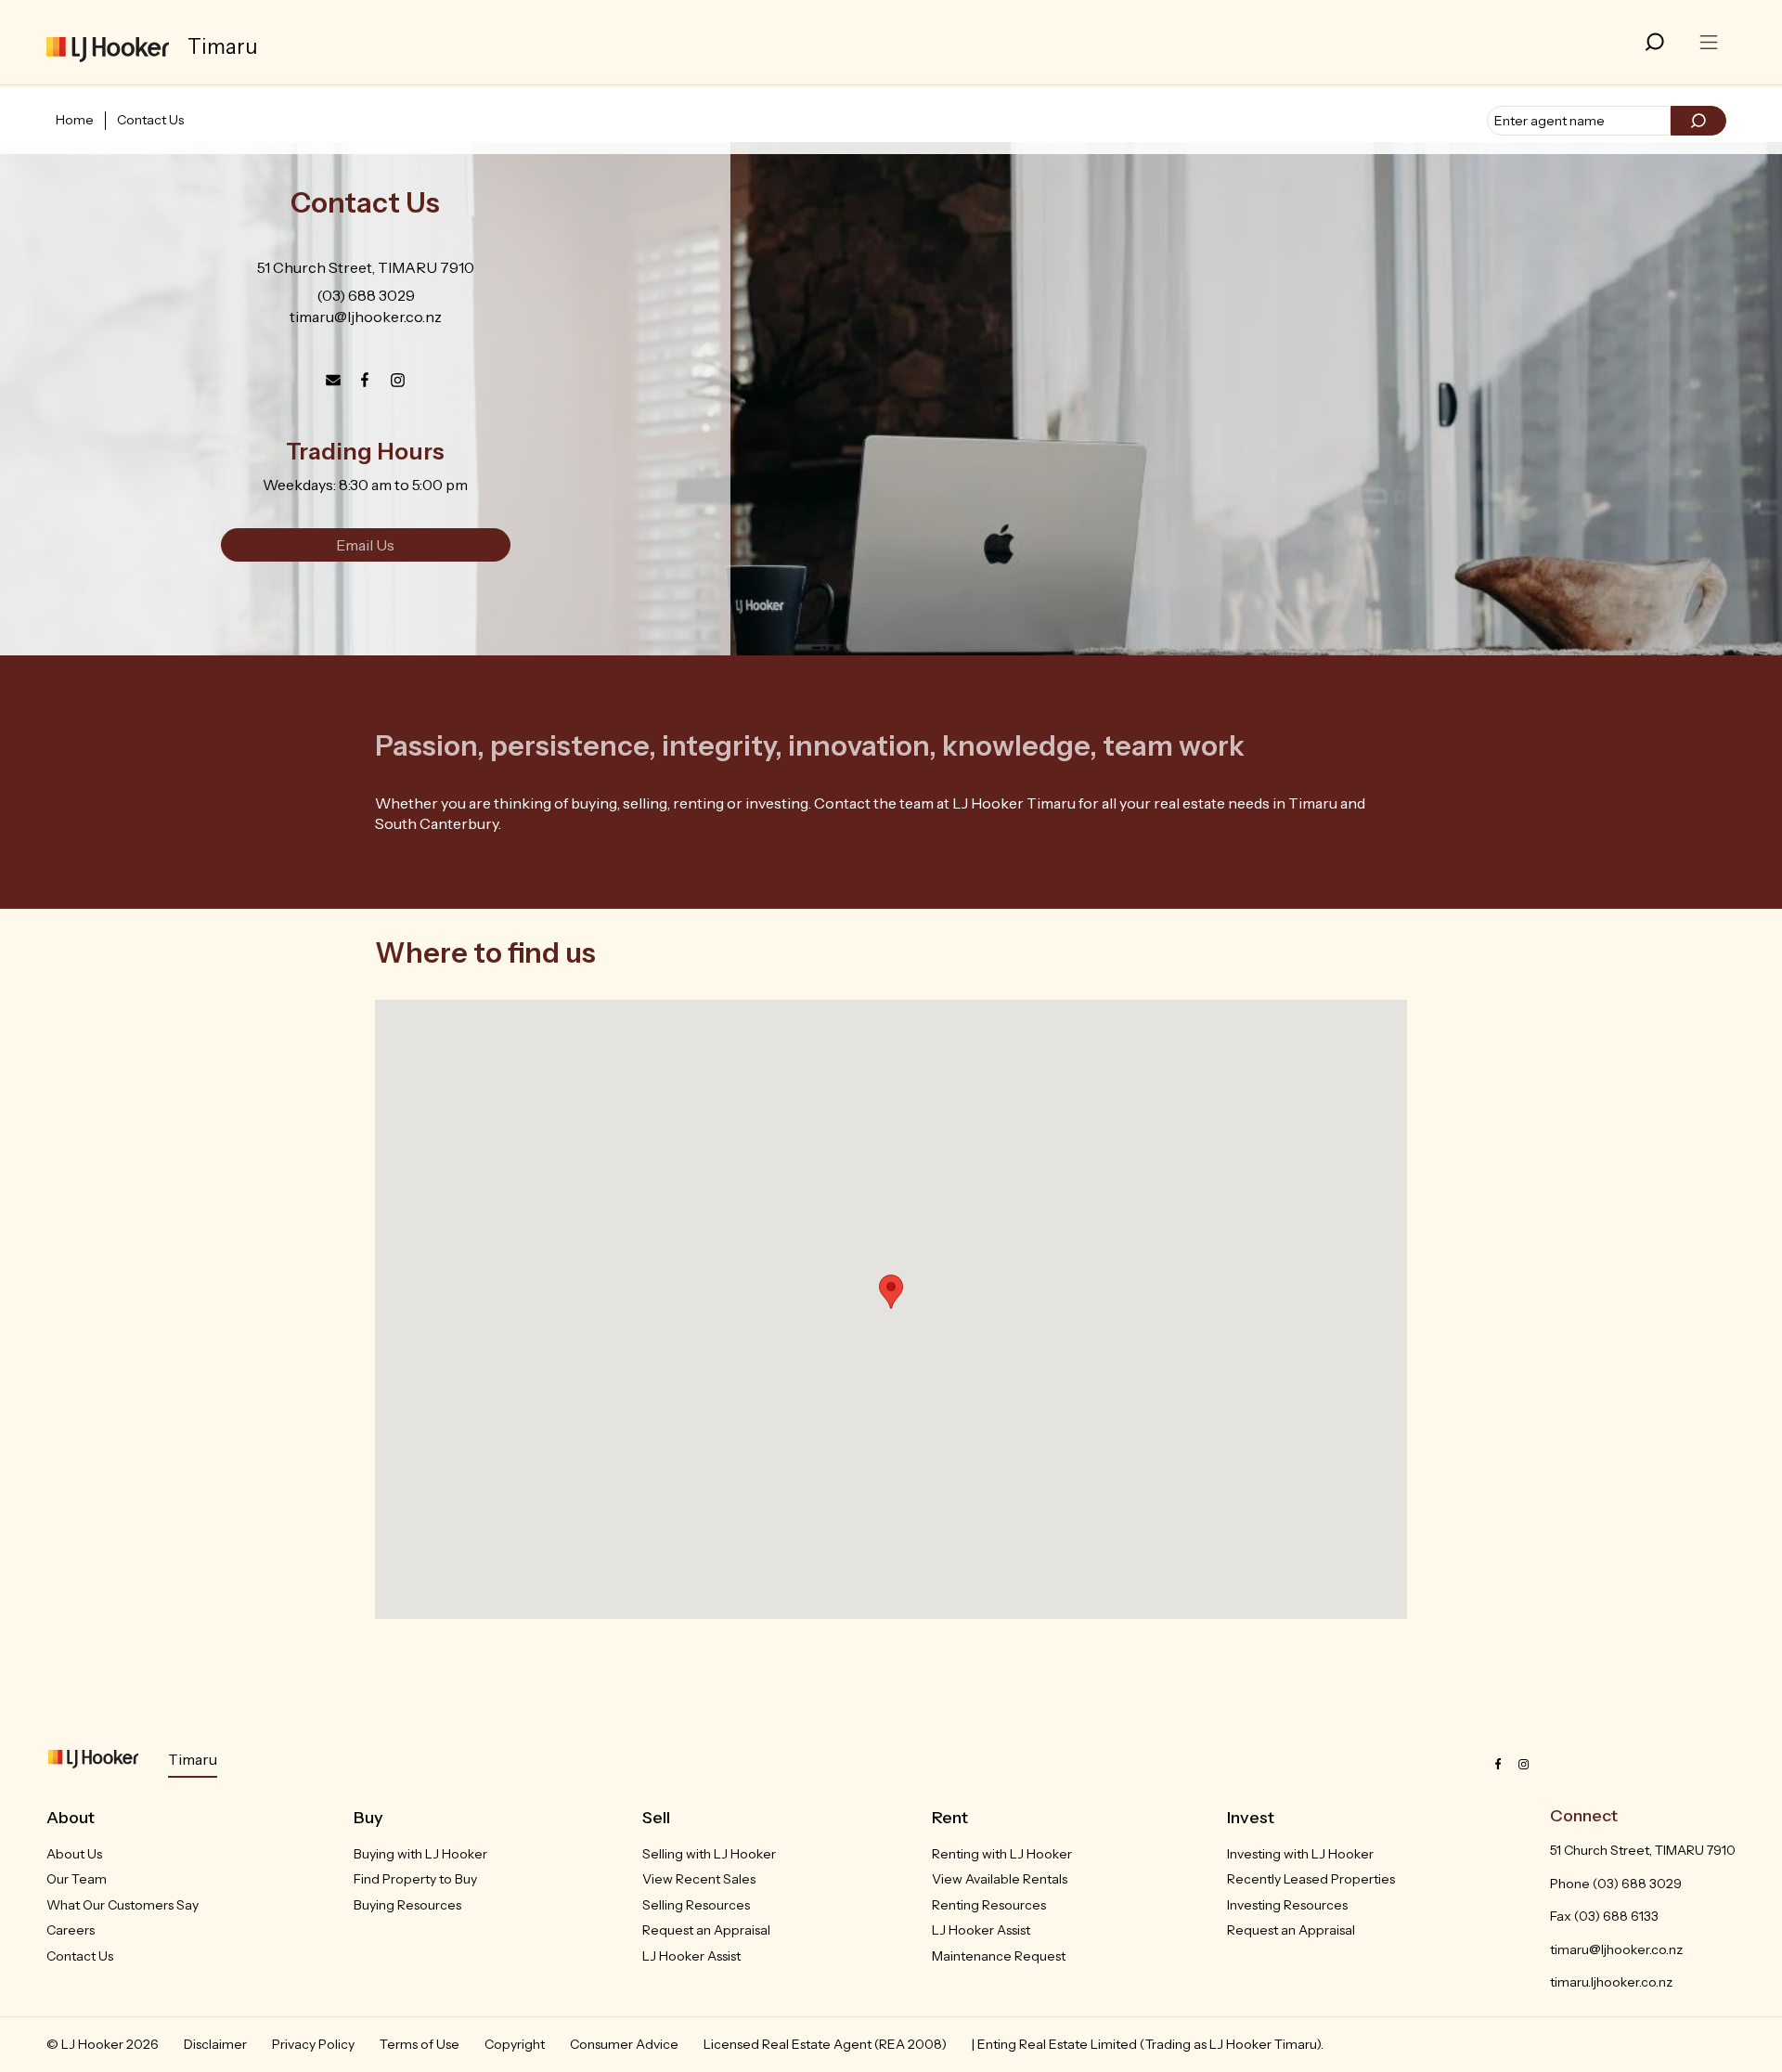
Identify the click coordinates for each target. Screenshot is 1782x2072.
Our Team (77, 1879)
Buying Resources (407, 1905)
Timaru (193, 1759)
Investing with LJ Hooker (1300, 1854)
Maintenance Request (999, 1956)
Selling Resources (696, 1905)
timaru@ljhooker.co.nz (366, 317)
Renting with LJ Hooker (1002, 1854)
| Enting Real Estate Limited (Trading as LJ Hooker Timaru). (1148, 2044)
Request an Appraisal (706, 1930)
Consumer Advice (624, 2044)
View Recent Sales (699, 1879)
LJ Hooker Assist (691, 1956)
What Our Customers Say (123, 1905)
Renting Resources (989, 1905)
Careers (71, 1930)
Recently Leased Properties (1311, 1879)
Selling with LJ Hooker (709, 1854)
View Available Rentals (1000, 1879)
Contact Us (150, 120)
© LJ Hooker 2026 (103, 2044)
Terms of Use (420, 2044)
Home (75, 120)
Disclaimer (215, 2044)
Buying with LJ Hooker (420, 1854)
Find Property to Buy (415, 1879)
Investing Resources (1287, 1905)
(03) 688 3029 (366, 295)
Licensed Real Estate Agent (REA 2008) (825, 2044)
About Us (74, 1854)
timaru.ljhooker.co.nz (1611, 1982)
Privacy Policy (313, 2044)
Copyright (515, 2044)
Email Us (365, 545)
